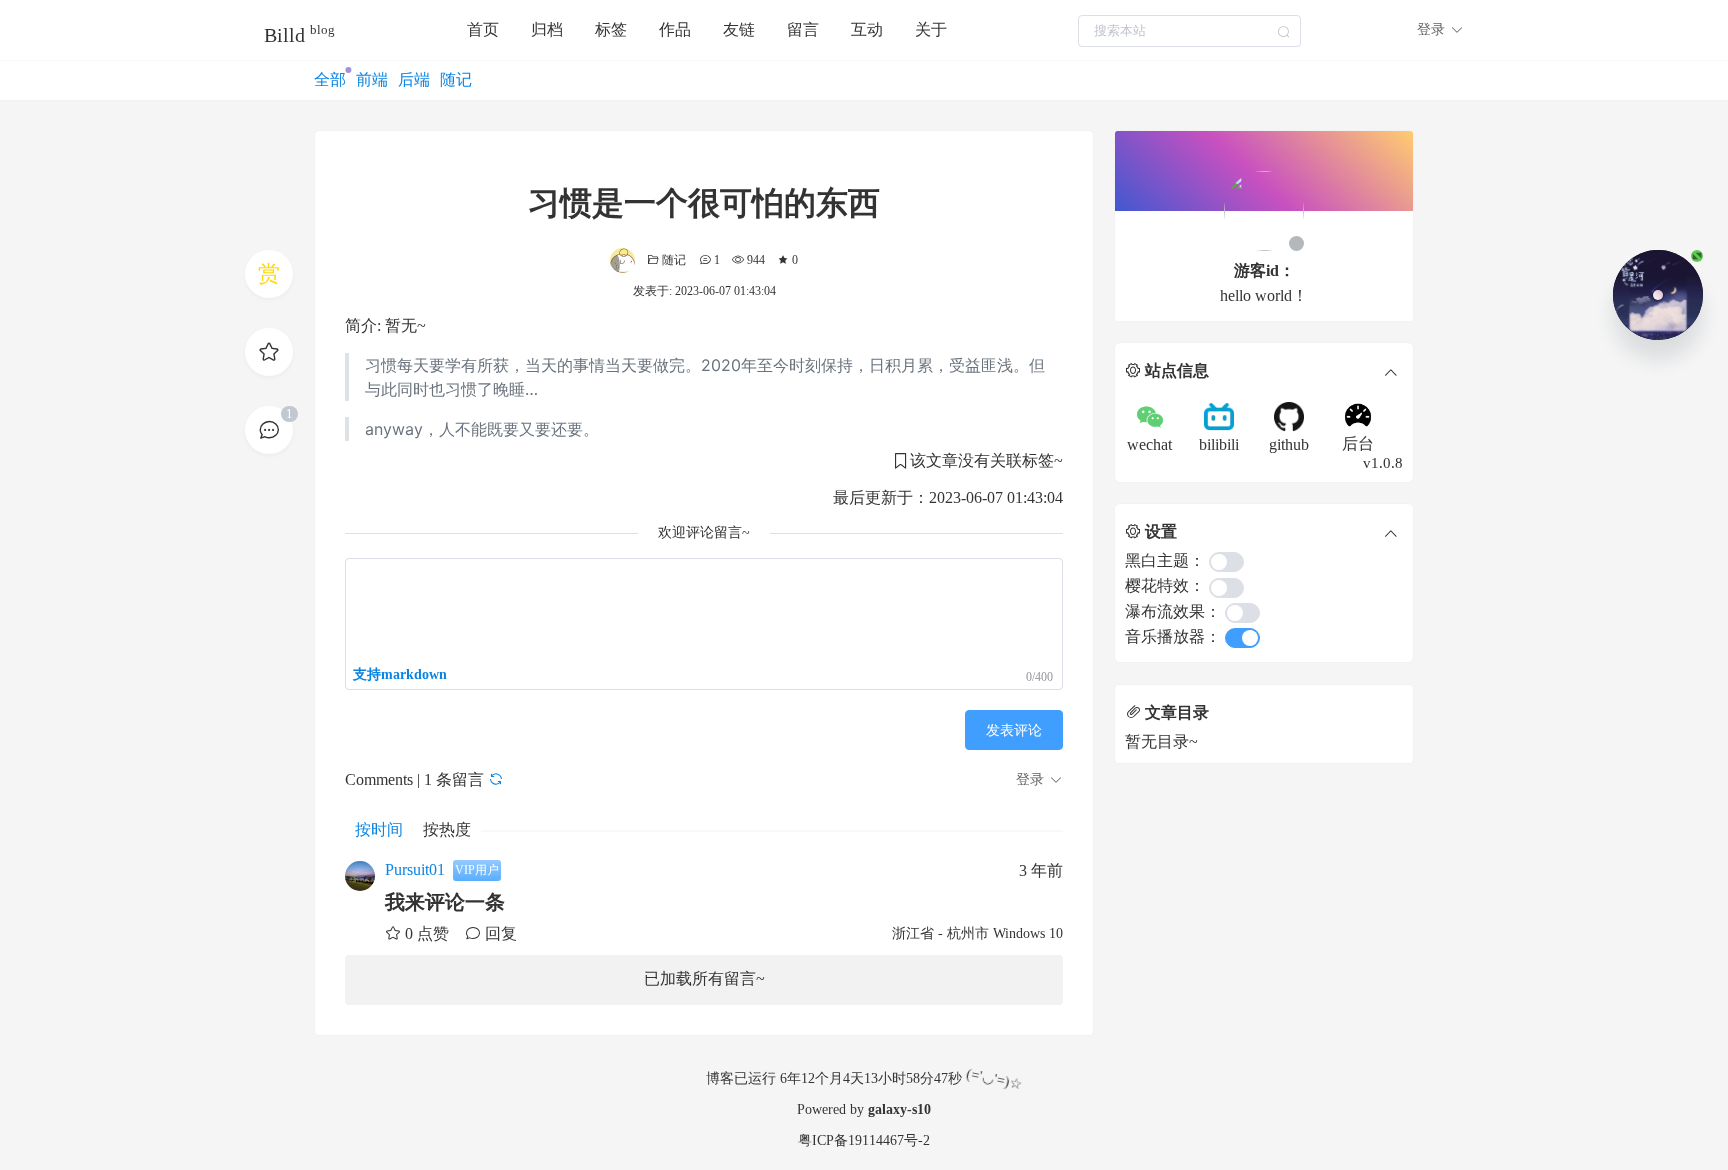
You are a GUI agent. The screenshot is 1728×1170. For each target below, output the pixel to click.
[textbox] (1189, 31)
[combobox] (1189, 30)
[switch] (1226, 562)
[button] (1440, 30)
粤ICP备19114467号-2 (864, 1140)
